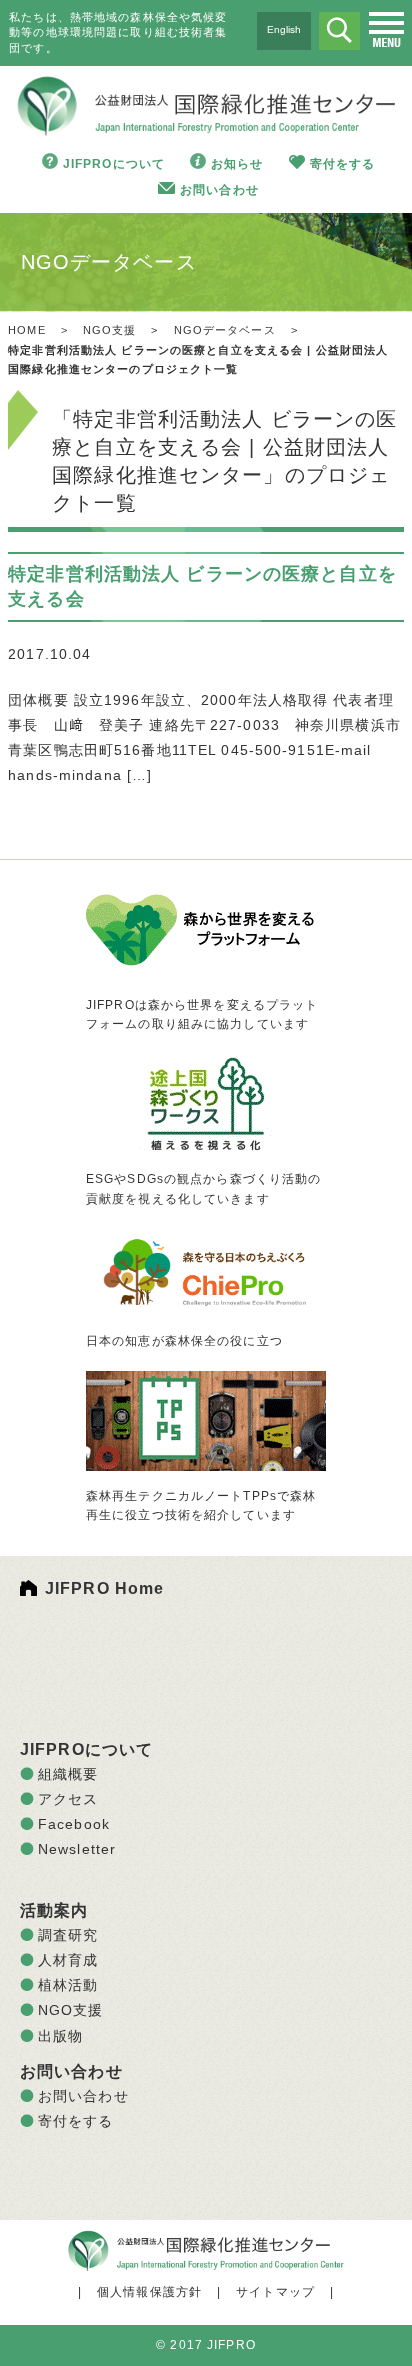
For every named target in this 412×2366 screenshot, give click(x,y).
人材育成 (68, 1960)
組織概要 (68, 1774)
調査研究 (68, 1935)
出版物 (60, 2036)
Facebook (74, 1824)
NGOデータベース (225, 330)
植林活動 (68, 1985)
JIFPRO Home (104, 1588)
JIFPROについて (114, 164)
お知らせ (237, 164)
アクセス (68, 1799)
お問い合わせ (219, 190)
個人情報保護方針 (149, 2292)
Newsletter (77, 1849)
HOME (26, 330)
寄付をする (343, 164)
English (284, 29)
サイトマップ (275, 2292)
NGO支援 (110, 330)
